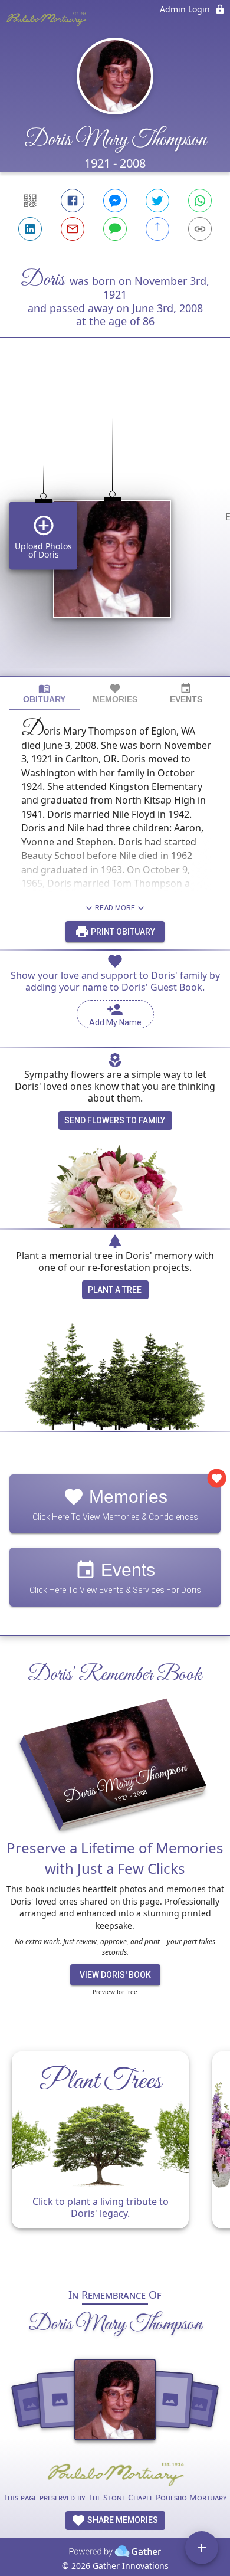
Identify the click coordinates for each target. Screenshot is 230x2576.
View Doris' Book (115, 1975)
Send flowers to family (115, 1120)
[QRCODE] (30, 201)
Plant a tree (115, 1290)
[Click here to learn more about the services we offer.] (115, 2475)
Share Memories (122, 2520)
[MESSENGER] (115, 201)
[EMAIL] (73, 229)
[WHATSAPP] (200, 201)
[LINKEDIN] (30, 229)
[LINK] (200, 229)
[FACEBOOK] (73, 201)
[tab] (44, 694)
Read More (115, 908)
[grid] (115, 527)
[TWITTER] (157, 201)
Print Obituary (122, 932)
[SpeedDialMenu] (202, 2548)
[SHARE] (157, 229)
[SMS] (115, 229)
